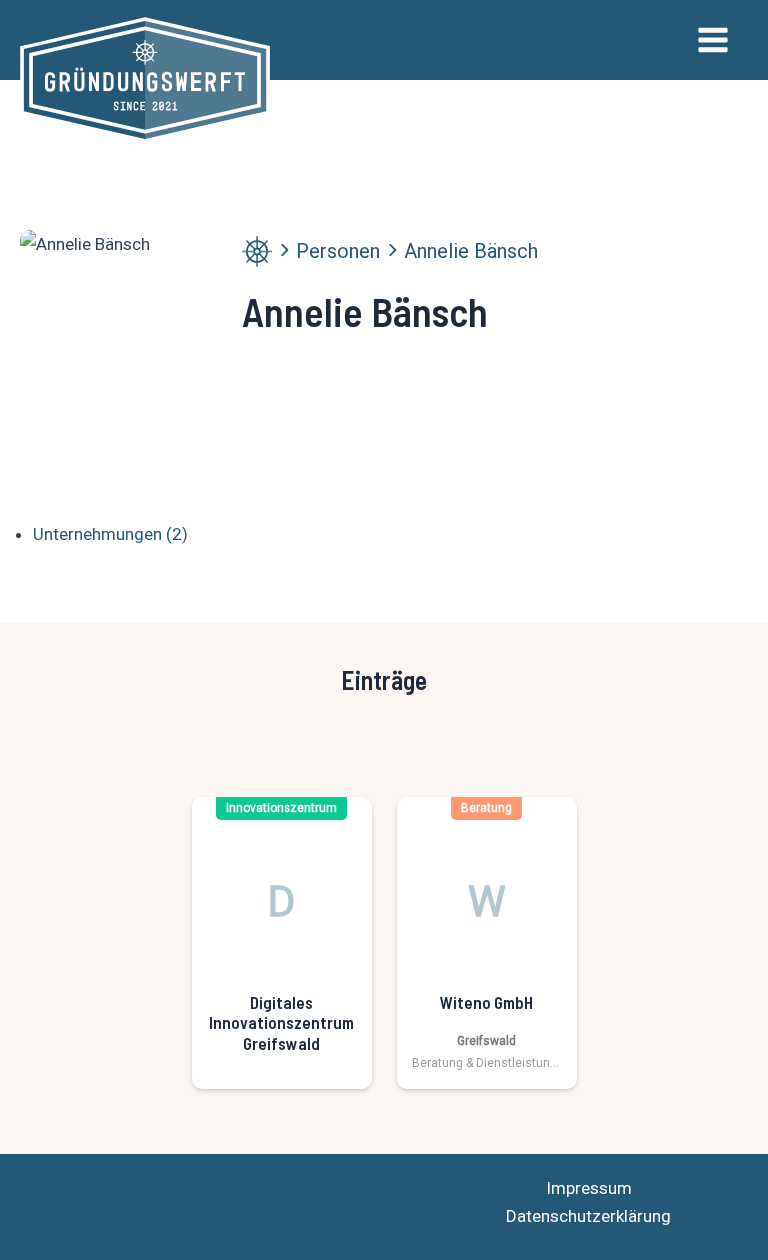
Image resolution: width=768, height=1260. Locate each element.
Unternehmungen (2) (110, 534)
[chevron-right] (284, 250)
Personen (338, 251)
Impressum (589, 1188)
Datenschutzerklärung (588, 1216)
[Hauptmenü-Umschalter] (714, 40)
